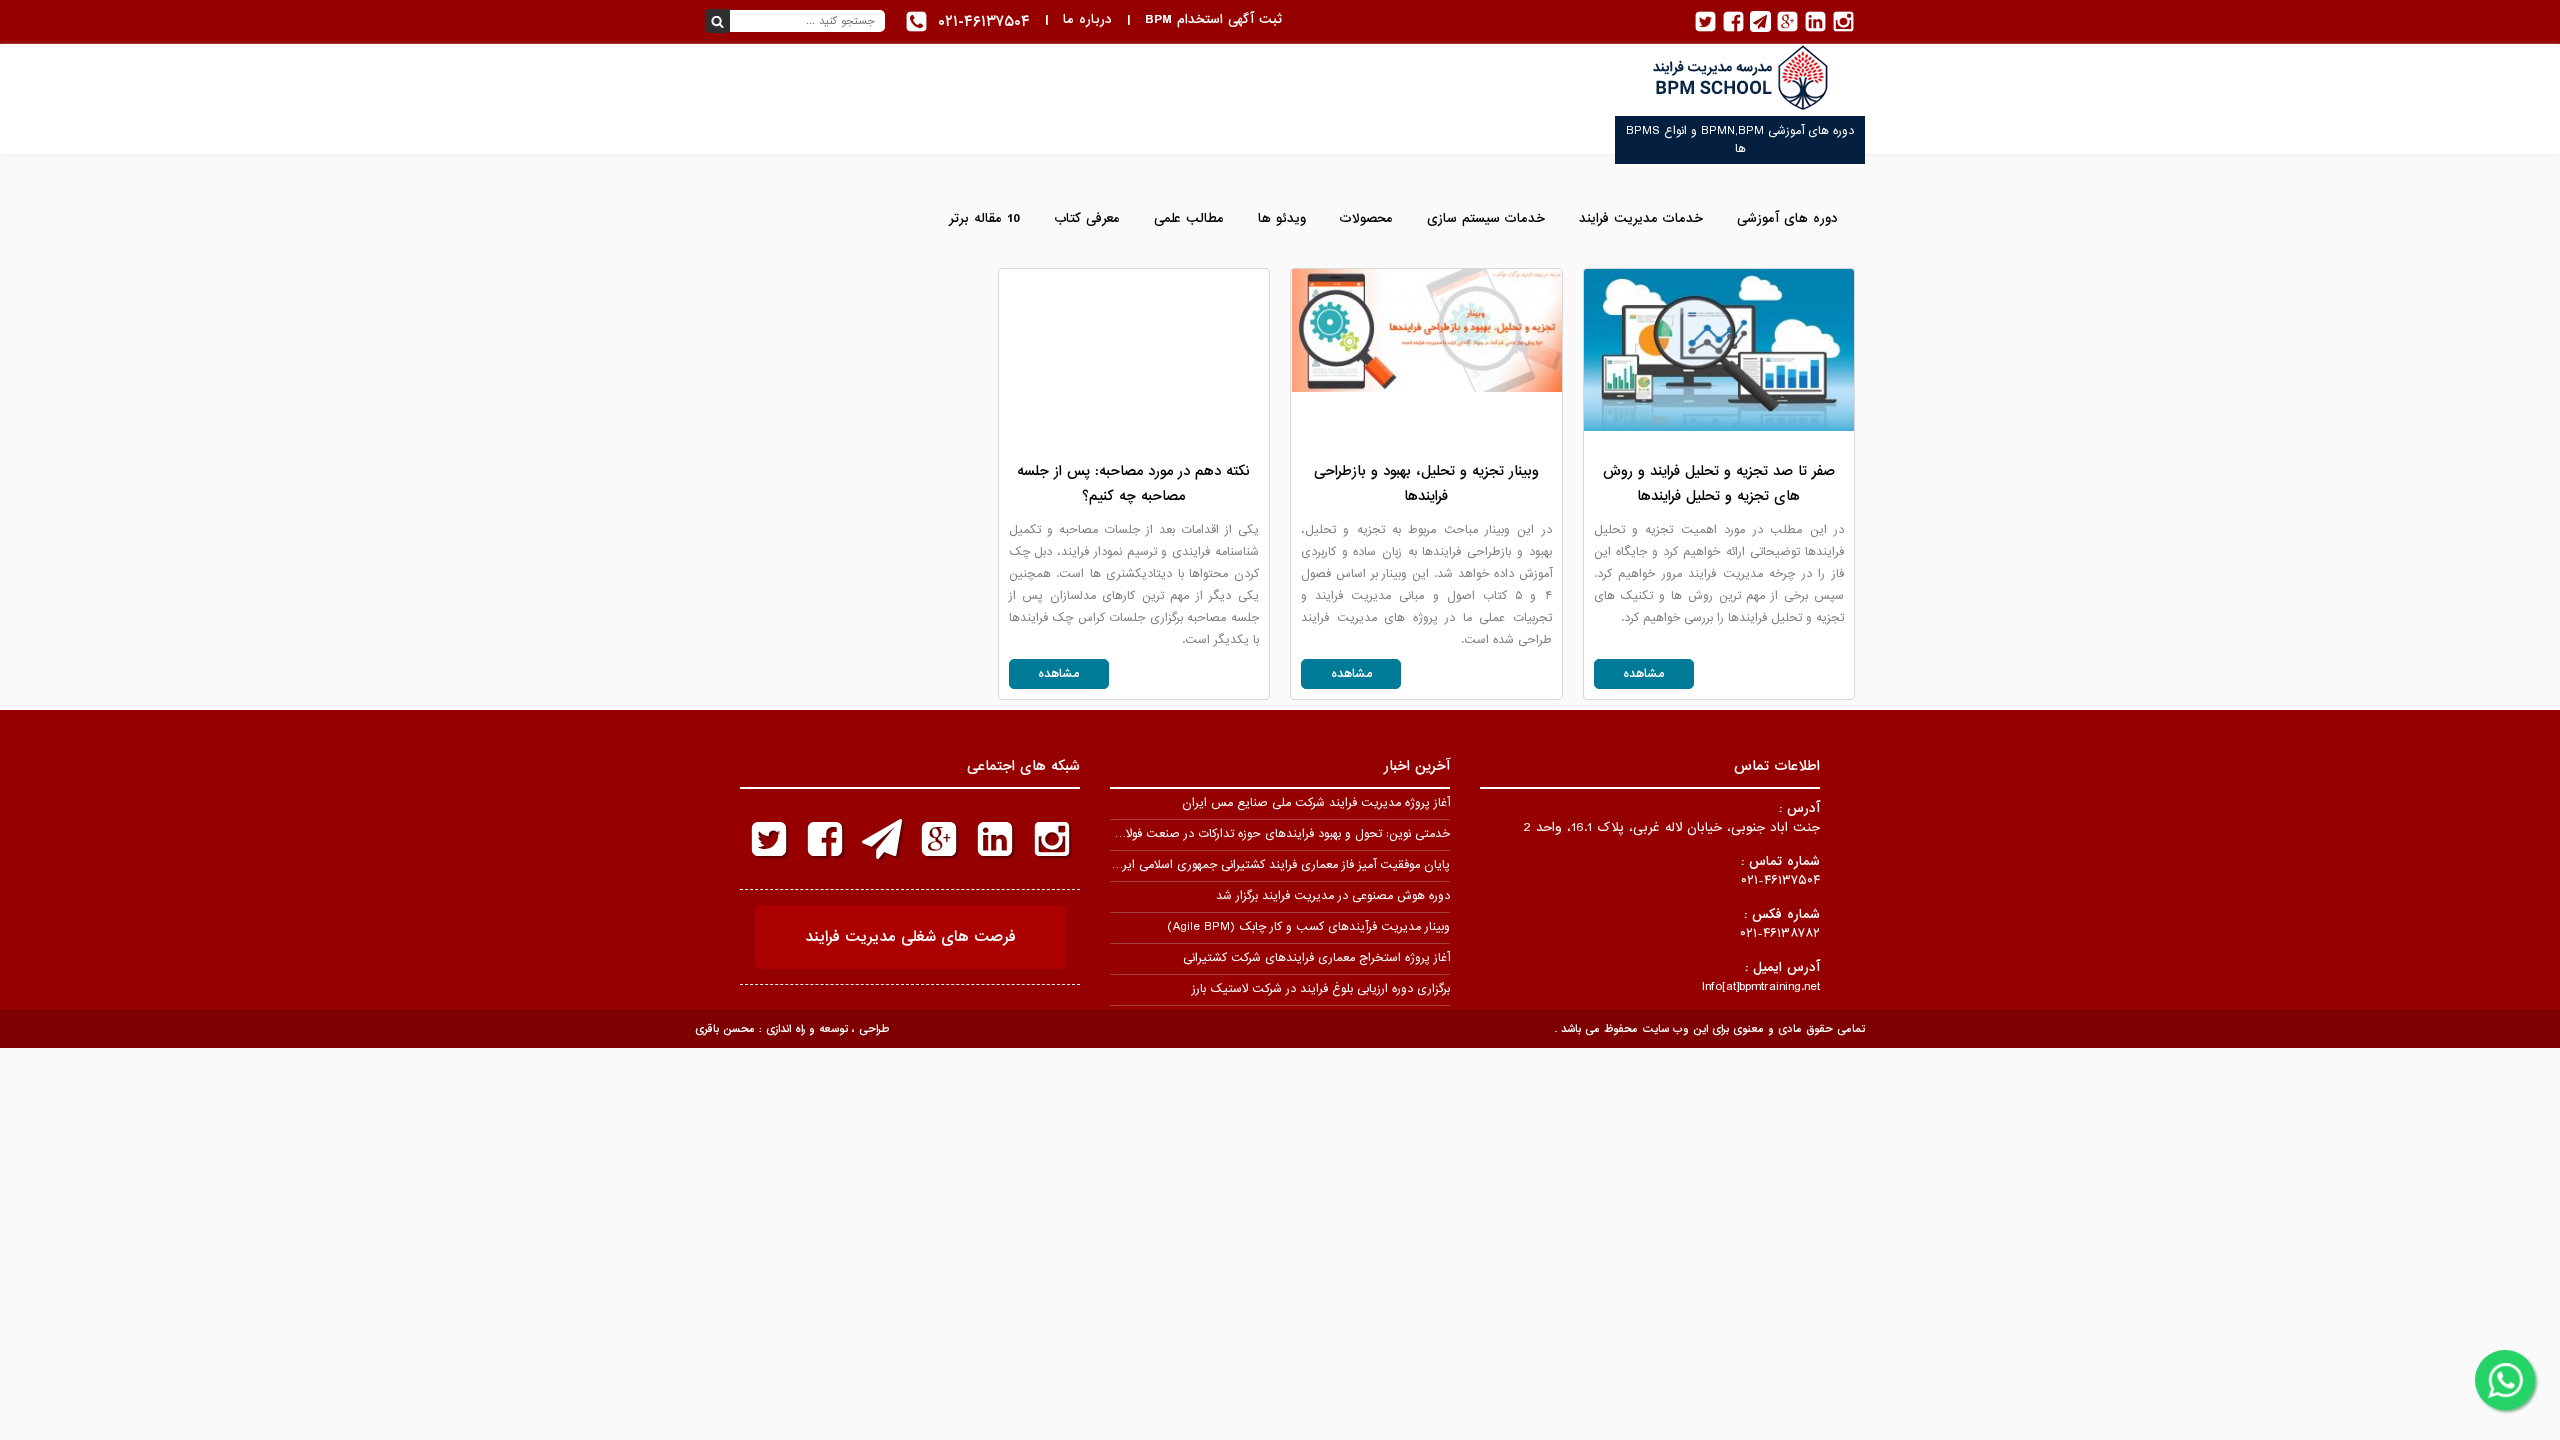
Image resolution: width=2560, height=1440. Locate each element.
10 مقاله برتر (984, 218)
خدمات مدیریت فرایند (1641, 218)
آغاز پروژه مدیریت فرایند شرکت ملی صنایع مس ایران (1316, 803)
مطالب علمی (1189, 218)
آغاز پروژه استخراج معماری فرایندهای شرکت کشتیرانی (1316, 958)
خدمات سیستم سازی (1486, 218)
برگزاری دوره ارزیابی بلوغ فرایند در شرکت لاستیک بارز (1321, 989)
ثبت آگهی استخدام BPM (1213, 19)
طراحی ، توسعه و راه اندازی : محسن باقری (792, 1029)
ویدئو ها (1282, 218)
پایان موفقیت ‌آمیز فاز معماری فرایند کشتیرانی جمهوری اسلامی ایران (1280, 865)
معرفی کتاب (1087, 218)
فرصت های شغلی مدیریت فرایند (910, 937)
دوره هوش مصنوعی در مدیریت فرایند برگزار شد (1333, 896)
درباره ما (1087, 19)
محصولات (1366, 218)
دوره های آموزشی (1787, 218)
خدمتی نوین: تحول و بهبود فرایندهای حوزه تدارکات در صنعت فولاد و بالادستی (1257, 834)
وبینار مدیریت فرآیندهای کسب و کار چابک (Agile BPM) (1308, 927)
